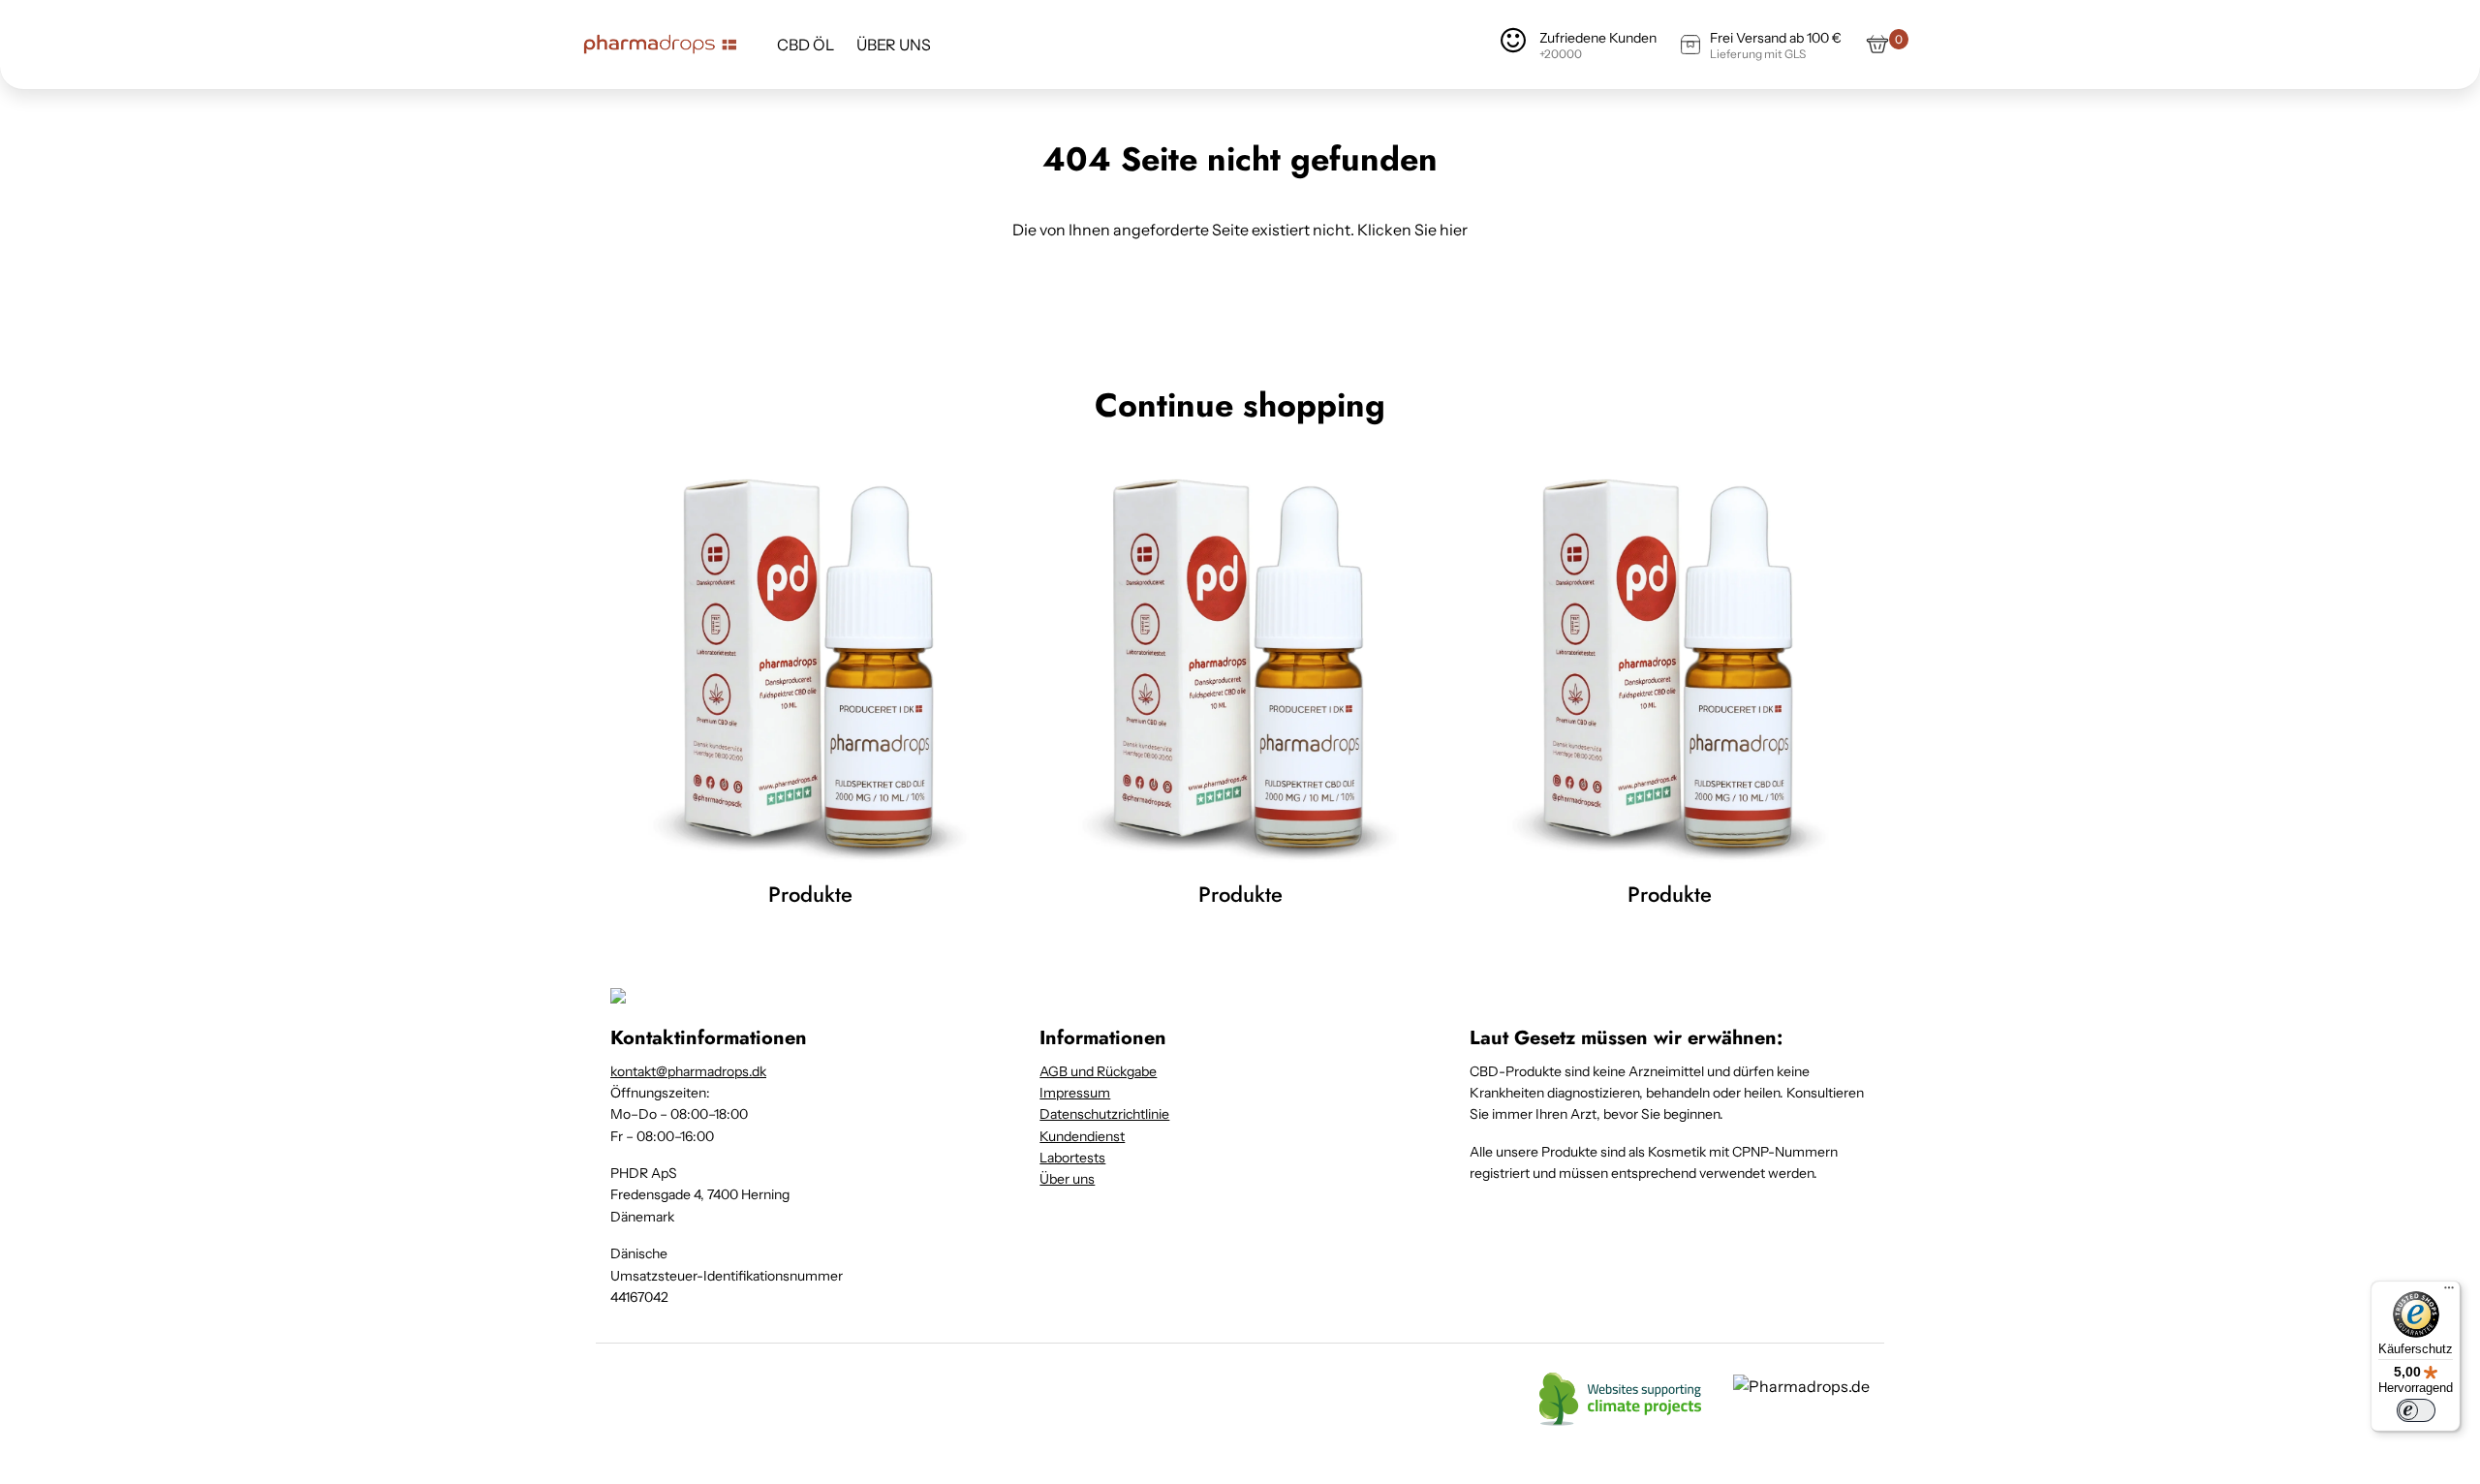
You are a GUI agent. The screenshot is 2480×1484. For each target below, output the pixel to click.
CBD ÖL (806, 45)
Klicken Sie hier (1412, 230)
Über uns (1067, 1179)
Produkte (810, 894)
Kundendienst (1082, 1136)
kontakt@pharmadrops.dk (688, 1071)
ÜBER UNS (894, 45)
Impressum (1075, 1093)
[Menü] (2449, 1292)
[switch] (2416, 1410)
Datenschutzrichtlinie (1104, 1114)
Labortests (1072, 1158)
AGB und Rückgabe (1098, 1071)
